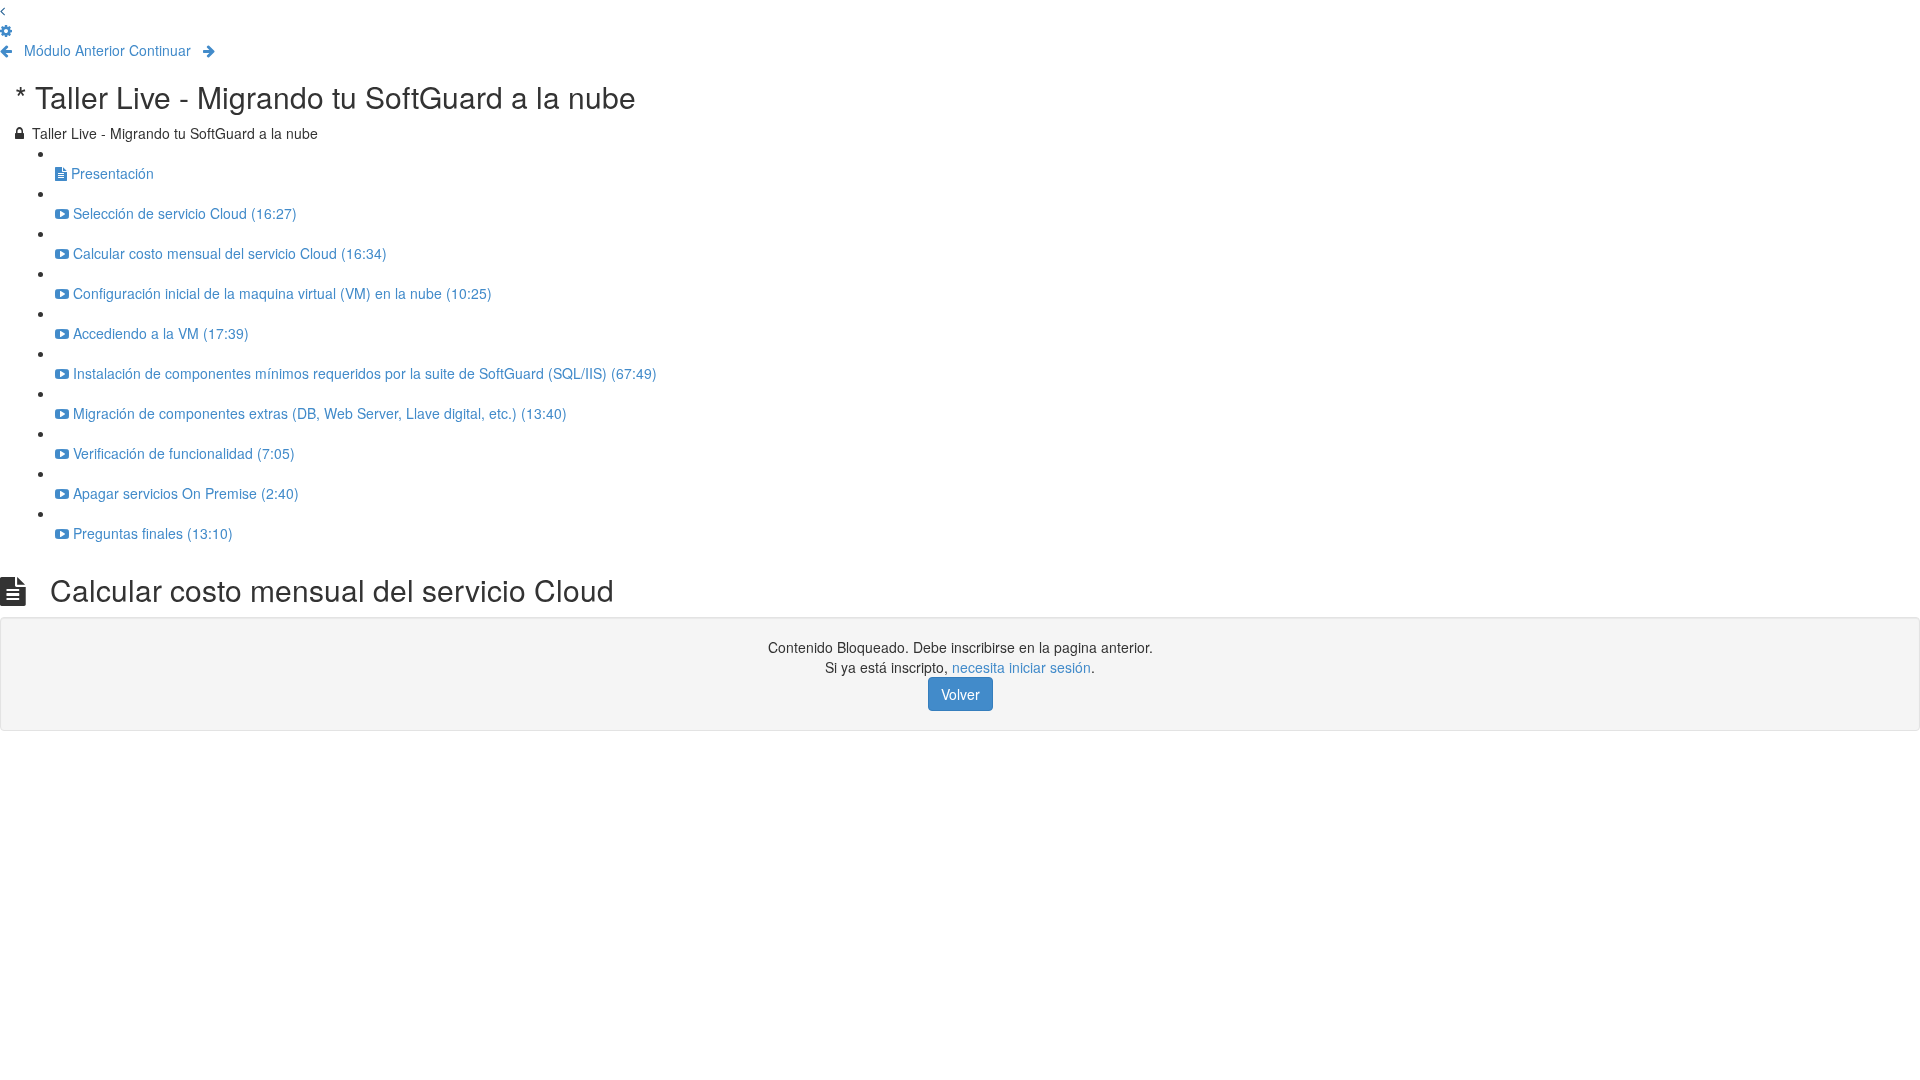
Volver (960, 694)
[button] (2, 10)
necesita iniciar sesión (1021, 667)
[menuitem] (6, 30)
